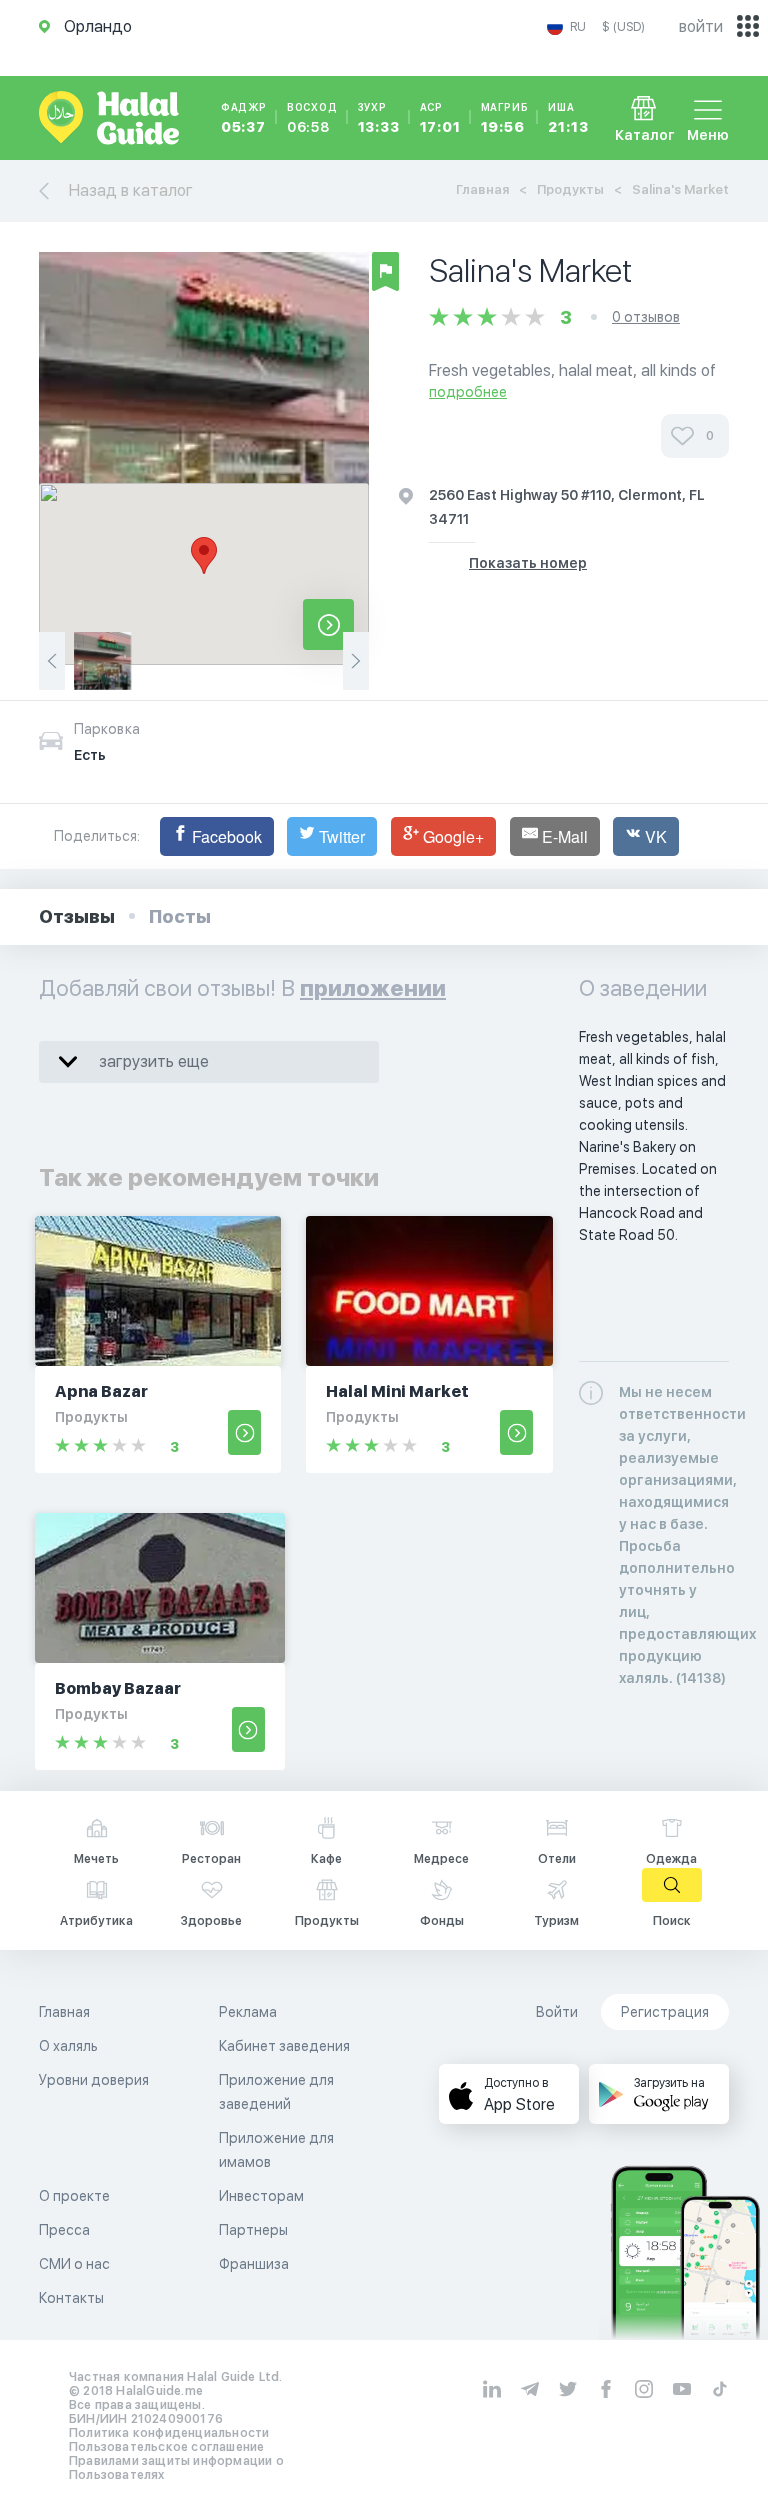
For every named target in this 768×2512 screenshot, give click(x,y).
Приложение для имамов (276, 2150)
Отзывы (77, 916)
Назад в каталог (131, 190)
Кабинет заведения (284, 2046)
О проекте (74, 2196)
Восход (312, 118)
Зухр (379, 118)
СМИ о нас (74, 2264)
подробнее (468, 392)
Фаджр (244, 118)
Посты (180, 916)
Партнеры (253, 2230)
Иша (568, 118)
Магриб (505, 118)
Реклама (248, 2012)
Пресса (64, 2230)
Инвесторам (261, 2196)
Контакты (71, 2298)
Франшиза (254, 2264)
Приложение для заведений (276, 2092)
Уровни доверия (94, 2080)
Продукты (570, 189)
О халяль (68, 2046)
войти (701, 26)
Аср (440, 118)
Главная (482, 189)
